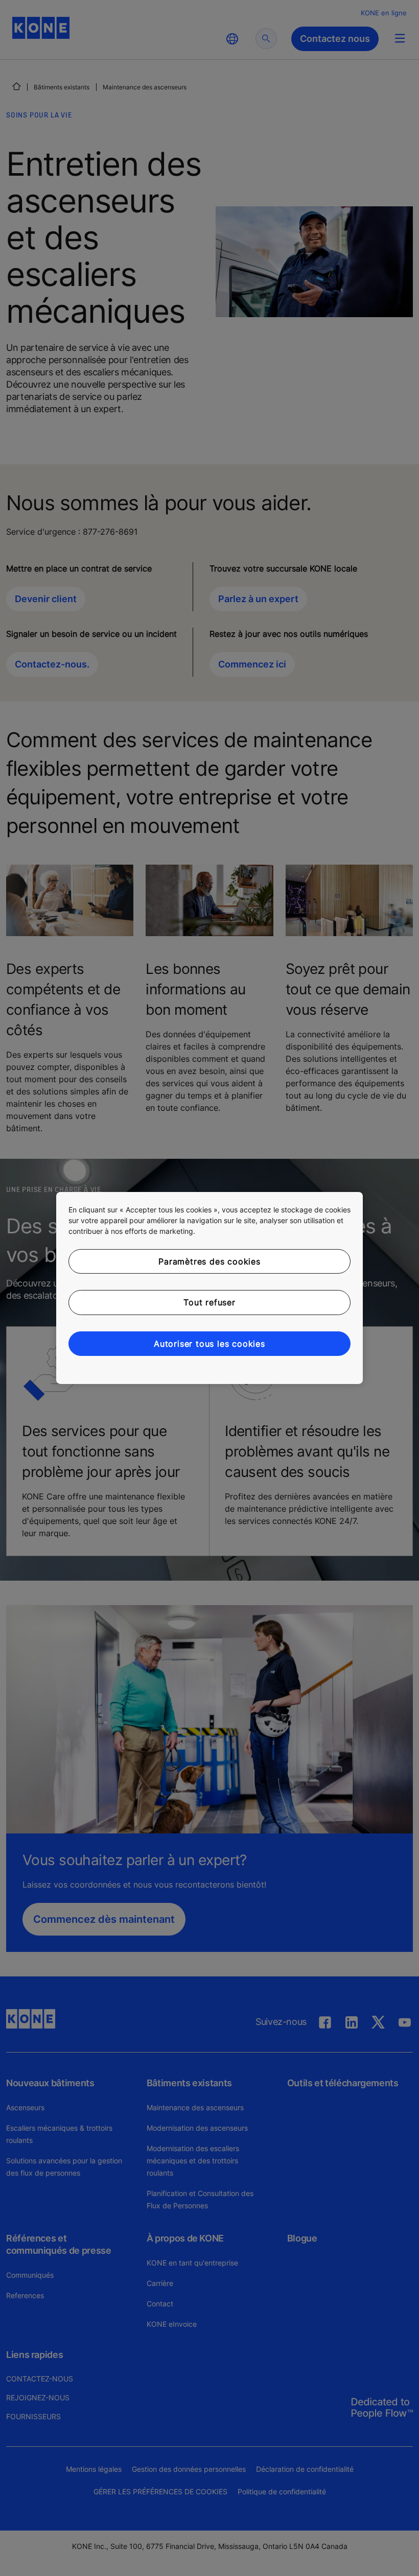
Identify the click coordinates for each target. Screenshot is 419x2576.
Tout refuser (209, 1302)
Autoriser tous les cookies (209, 1344)
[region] (209, 1288)
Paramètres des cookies (209, 1261)
